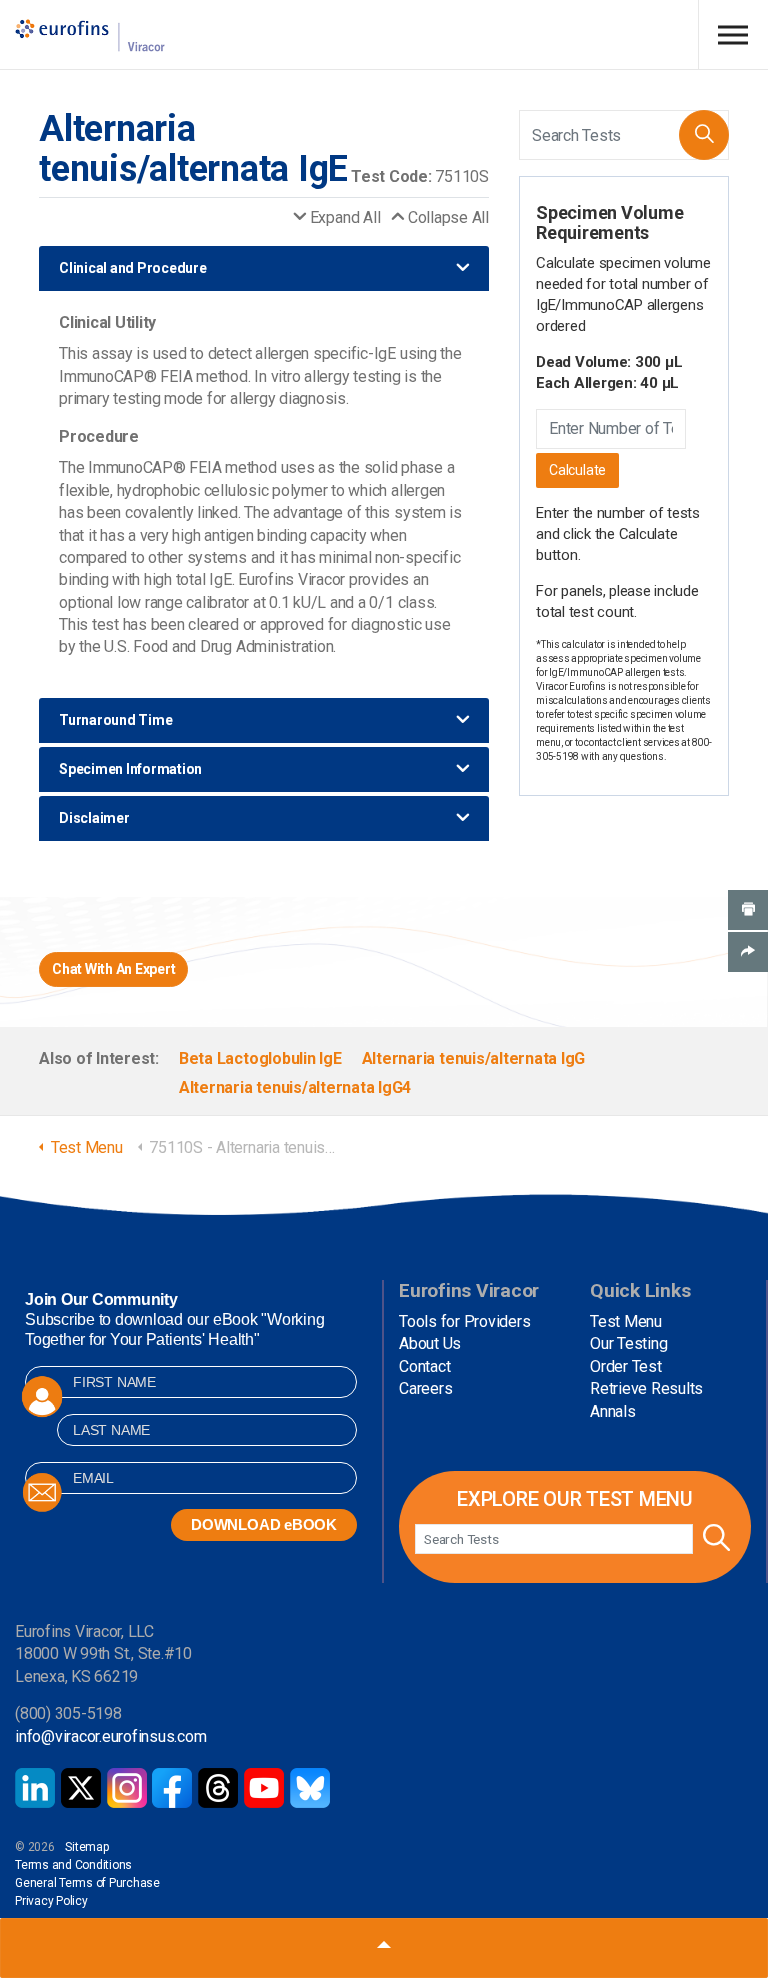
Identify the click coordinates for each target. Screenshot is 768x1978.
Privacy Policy (51, 1901)
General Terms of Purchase (87, 1883)
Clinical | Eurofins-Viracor (90, 35)
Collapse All (448, 217)
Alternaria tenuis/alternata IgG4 (295, 1087)
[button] (704, 135)
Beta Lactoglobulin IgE (260, 1058)
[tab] (264, 268)
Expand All (345, 217)
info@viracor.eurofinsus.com (111, 1736)
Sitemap (86, 1847)
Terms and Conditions (73, 1865)
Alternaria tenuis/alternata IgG (474, 1058)
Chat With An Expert (113, 969)
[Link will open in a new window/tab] (35, 1788)
